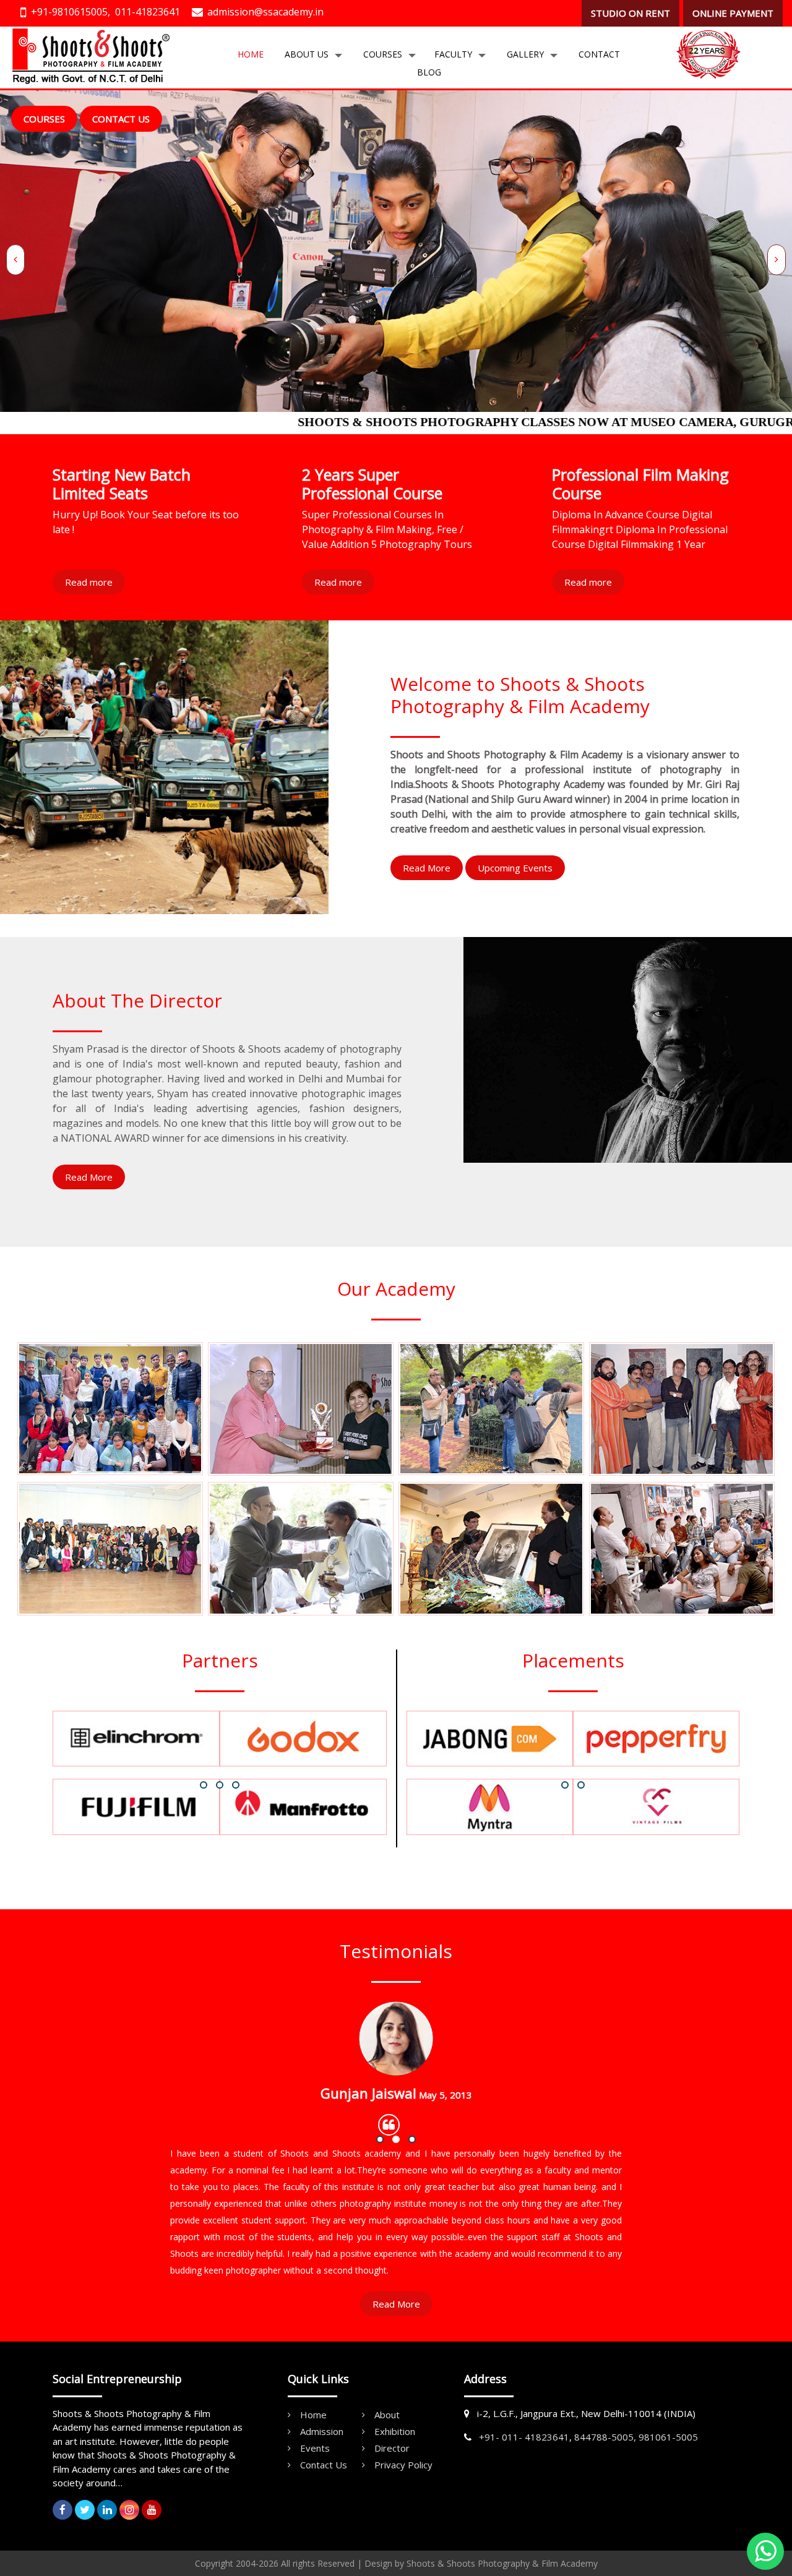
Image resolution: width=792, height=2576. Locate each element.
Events (315, 2448)
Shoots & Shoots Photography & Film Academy (502, 2563)
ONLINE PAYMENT (733, 13)
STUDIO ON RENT (631, 13)
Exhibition (395, 2431)
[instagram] (129, 2510)
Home (251, 54)
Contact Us (121, 119)
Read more (89, 582)
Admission (322, 2431)
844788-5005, (605, 2437)
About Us (307, 54)
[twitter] (85, 2510)
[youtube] (152, 2510)
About (387, 2415)
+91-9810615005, (71, 12)
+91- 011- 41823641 (524, 2437)
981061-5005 (668, 2437)
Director (392, 2448)
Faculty (453, 54)
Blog (429, 72)
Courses (383, 54)
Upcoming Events (515, 868)
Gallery (525, 54)
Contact (599, 54)
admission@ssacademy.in (265, 12)
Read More (427, 868)
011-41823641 (148, 12)
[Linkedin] (107, 2510)
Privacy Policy (403, 2465)
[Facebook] (62, 2510)
